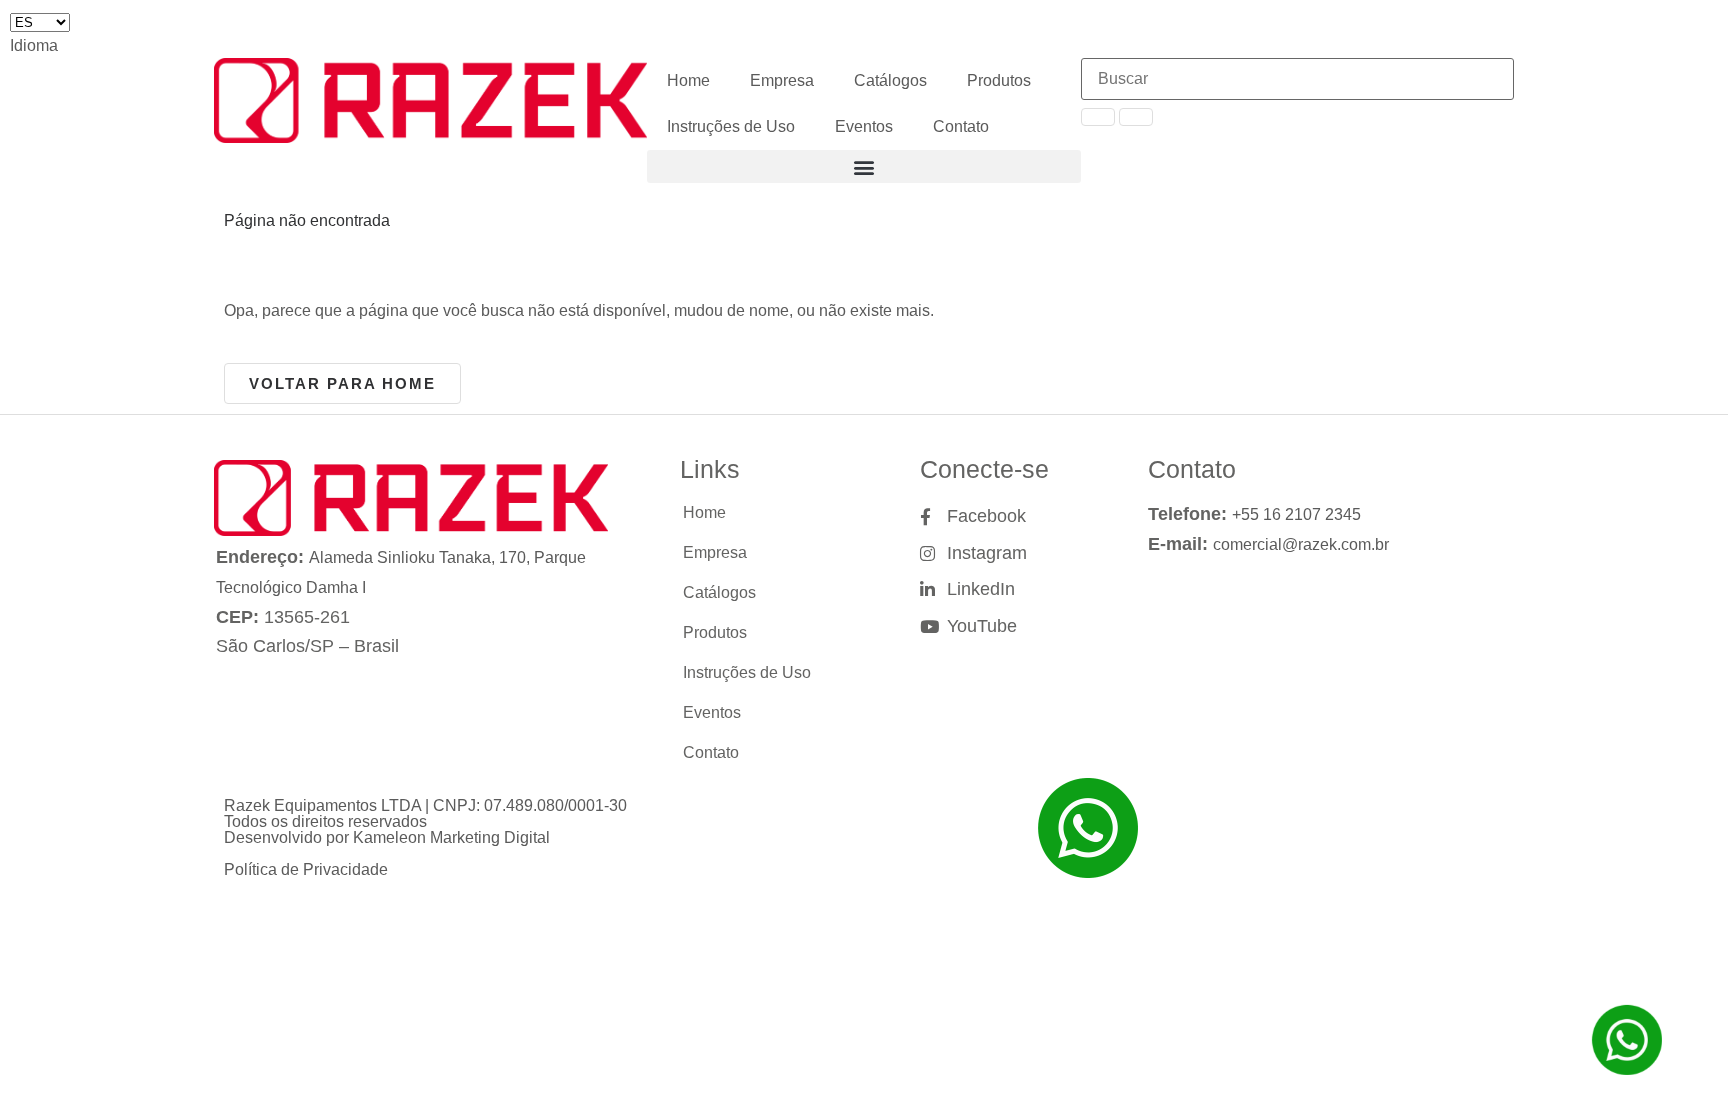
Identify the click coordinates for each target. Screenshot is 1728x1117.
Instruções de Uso (731, 126)
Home (688, 80)
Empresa (782, 80)
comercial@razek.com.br (1301, 544)
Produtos (999, 80)
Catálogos (890, 80)
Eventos (864, 126)
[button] (863, 166)
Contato (961, 126)
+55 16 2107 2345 (1296, 514)
